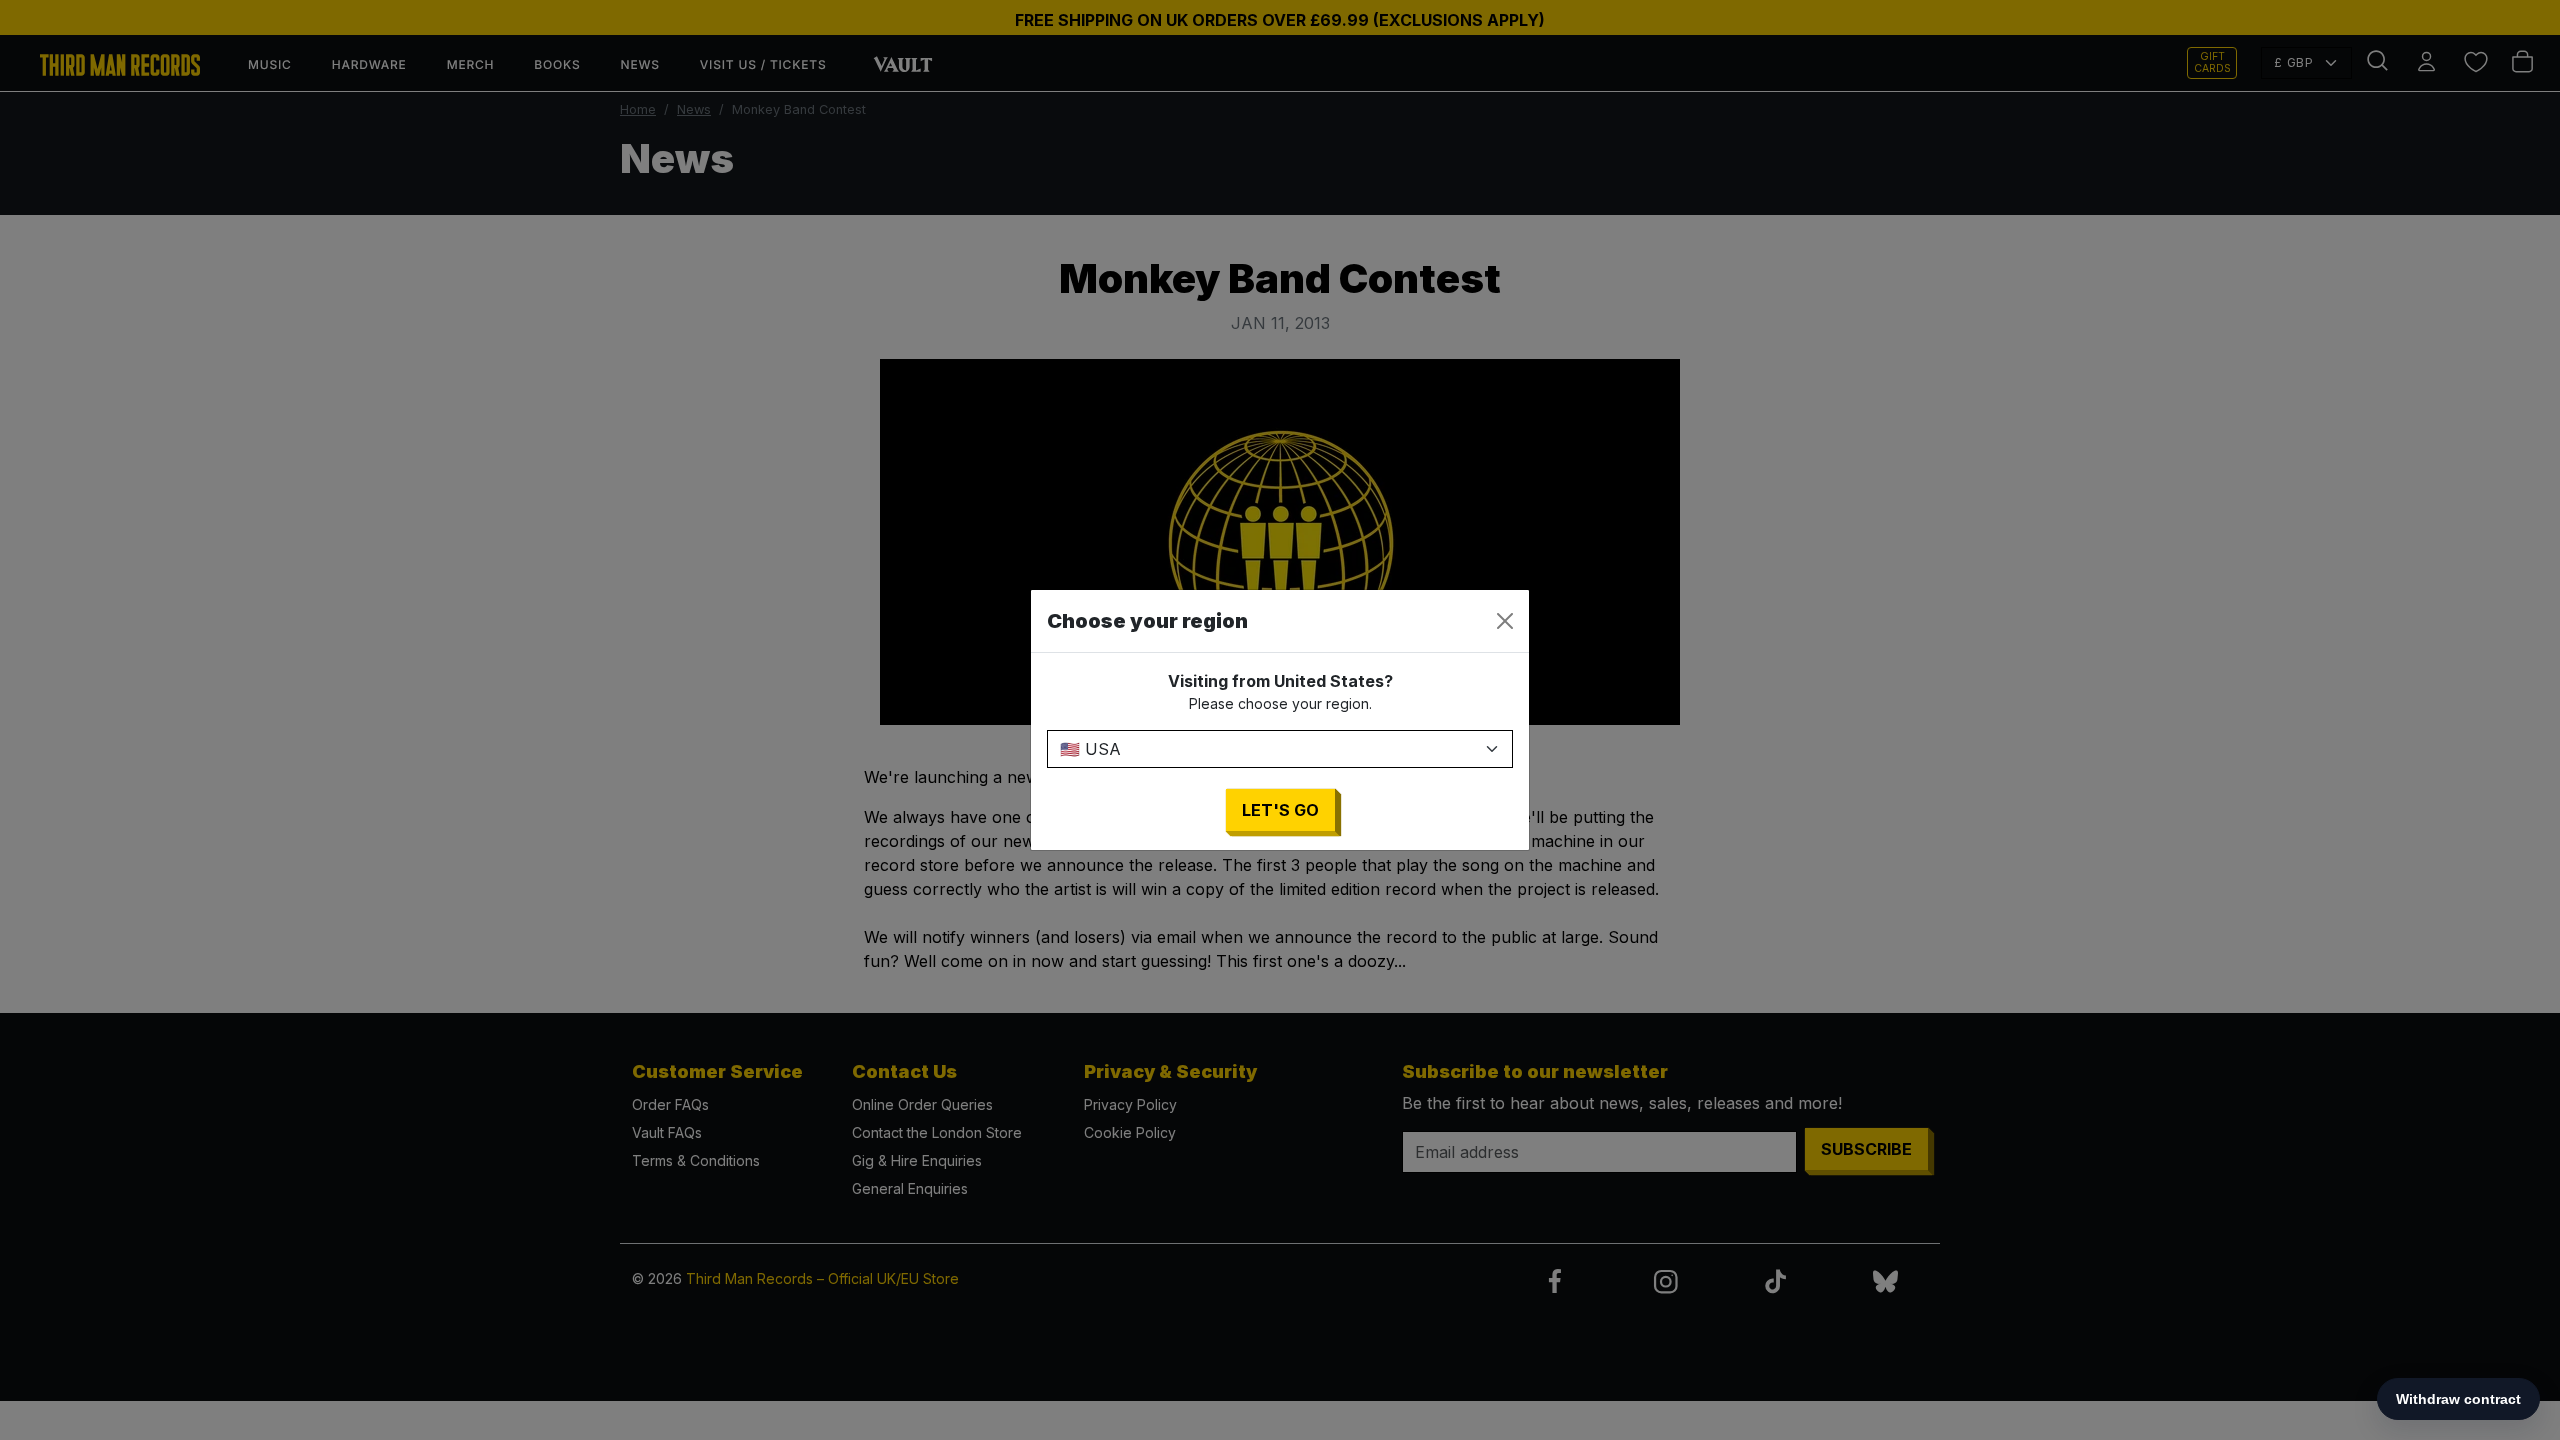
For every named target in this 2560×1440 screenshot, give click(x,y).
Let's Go (1280, 810)
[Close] (1505, 621)
